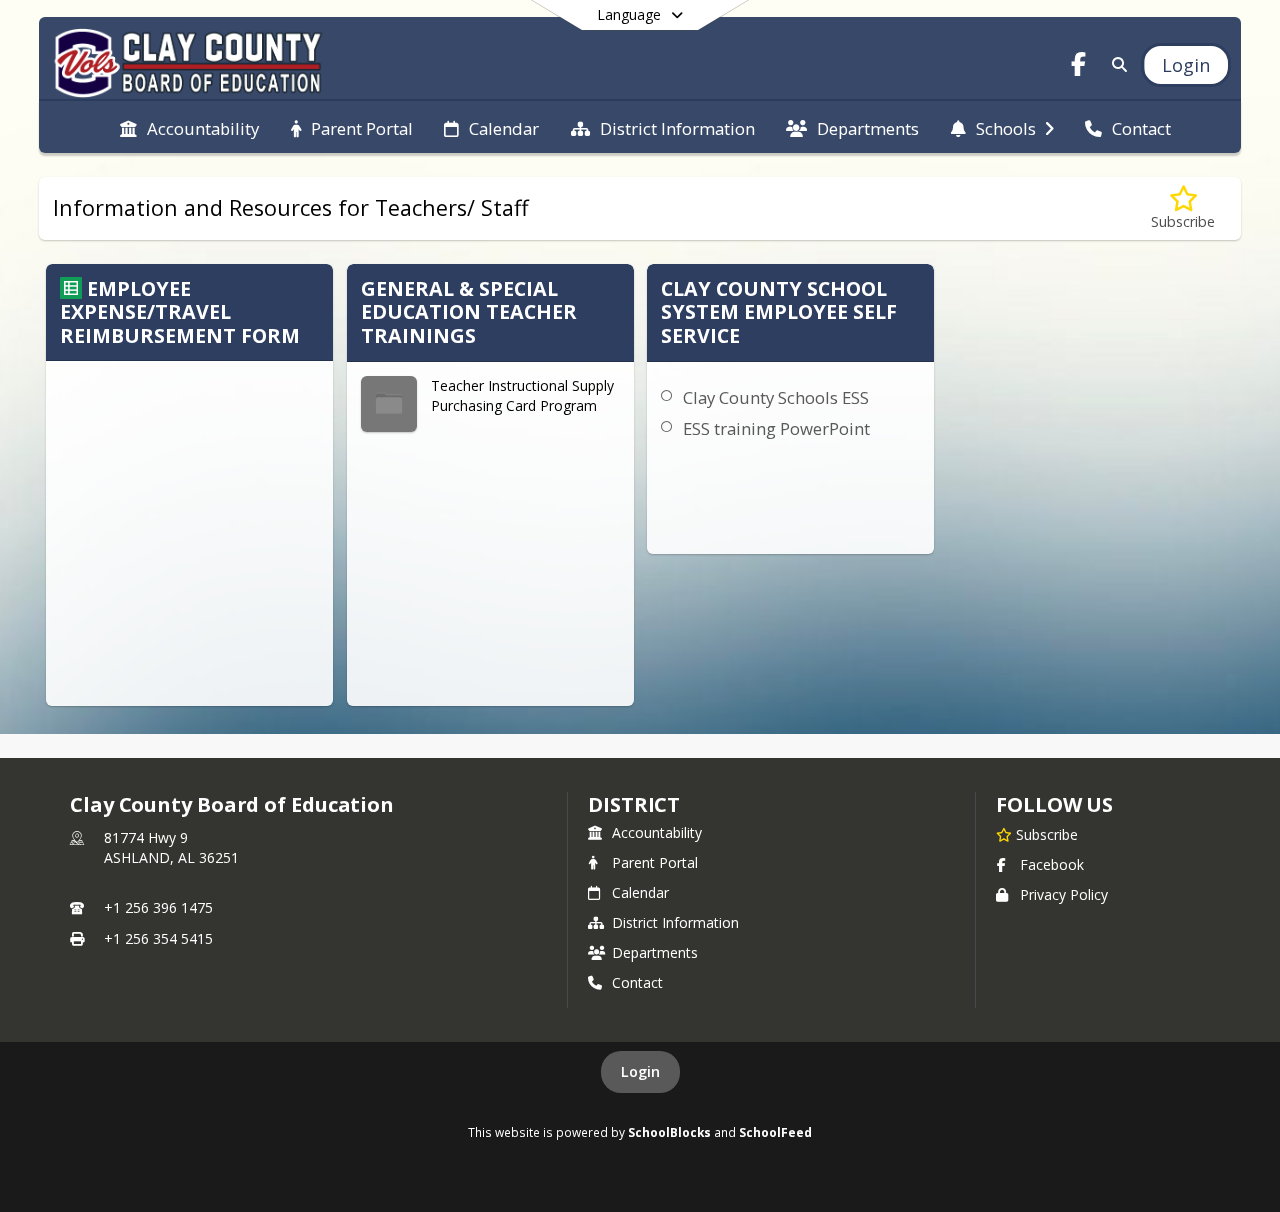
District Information (675, 922)
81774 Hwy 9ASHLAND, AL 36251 (171, 847)
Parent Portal (655, 862)
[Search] (1115, 64)
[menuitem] (189, 127)
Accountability (657, 832)
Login (640, 1071)
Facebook (1052, 864)
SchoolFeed (775, 1132)
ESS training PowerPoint (776, 428)
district (634, 804)
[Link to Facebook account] (1079, 67)
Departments (655, 952)
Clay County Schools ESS (776, 397)
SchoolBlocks (669, 1132)
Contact (637, 982)
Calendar (640, 892)
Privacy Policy (1064, 894)
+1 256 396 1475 (158, 907)
